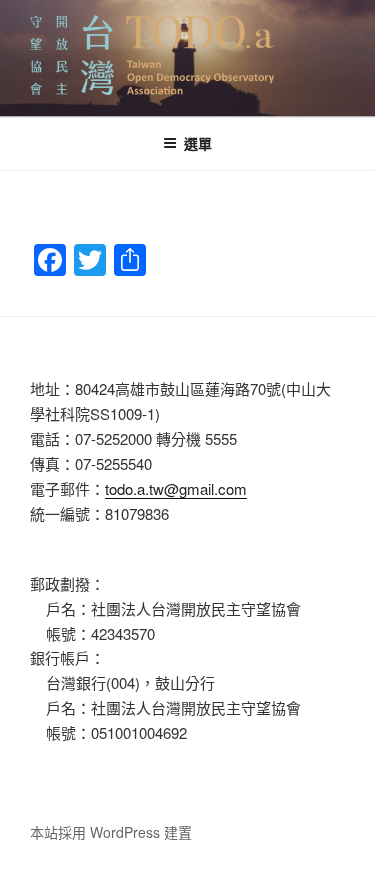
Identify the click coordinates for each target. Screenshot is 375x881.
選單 (198, 143)
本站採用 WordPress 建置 (111, 832)
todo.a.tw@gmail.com (176, 488)
